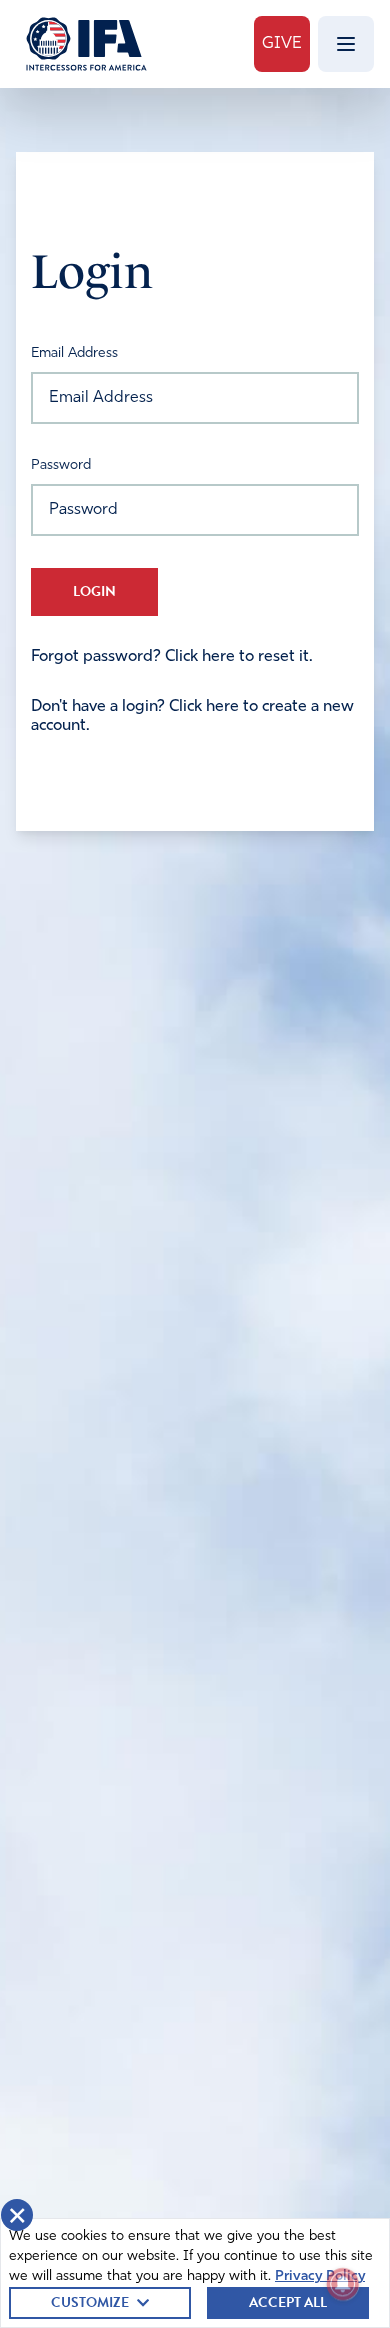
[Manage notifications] (343, 2284)
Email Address (74, 353)
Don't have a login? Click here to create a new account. (192, 716)
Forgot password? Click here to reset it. (172, 657)
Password (61, 465)
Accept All (288, 2302)
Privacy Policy (320, 2276)
